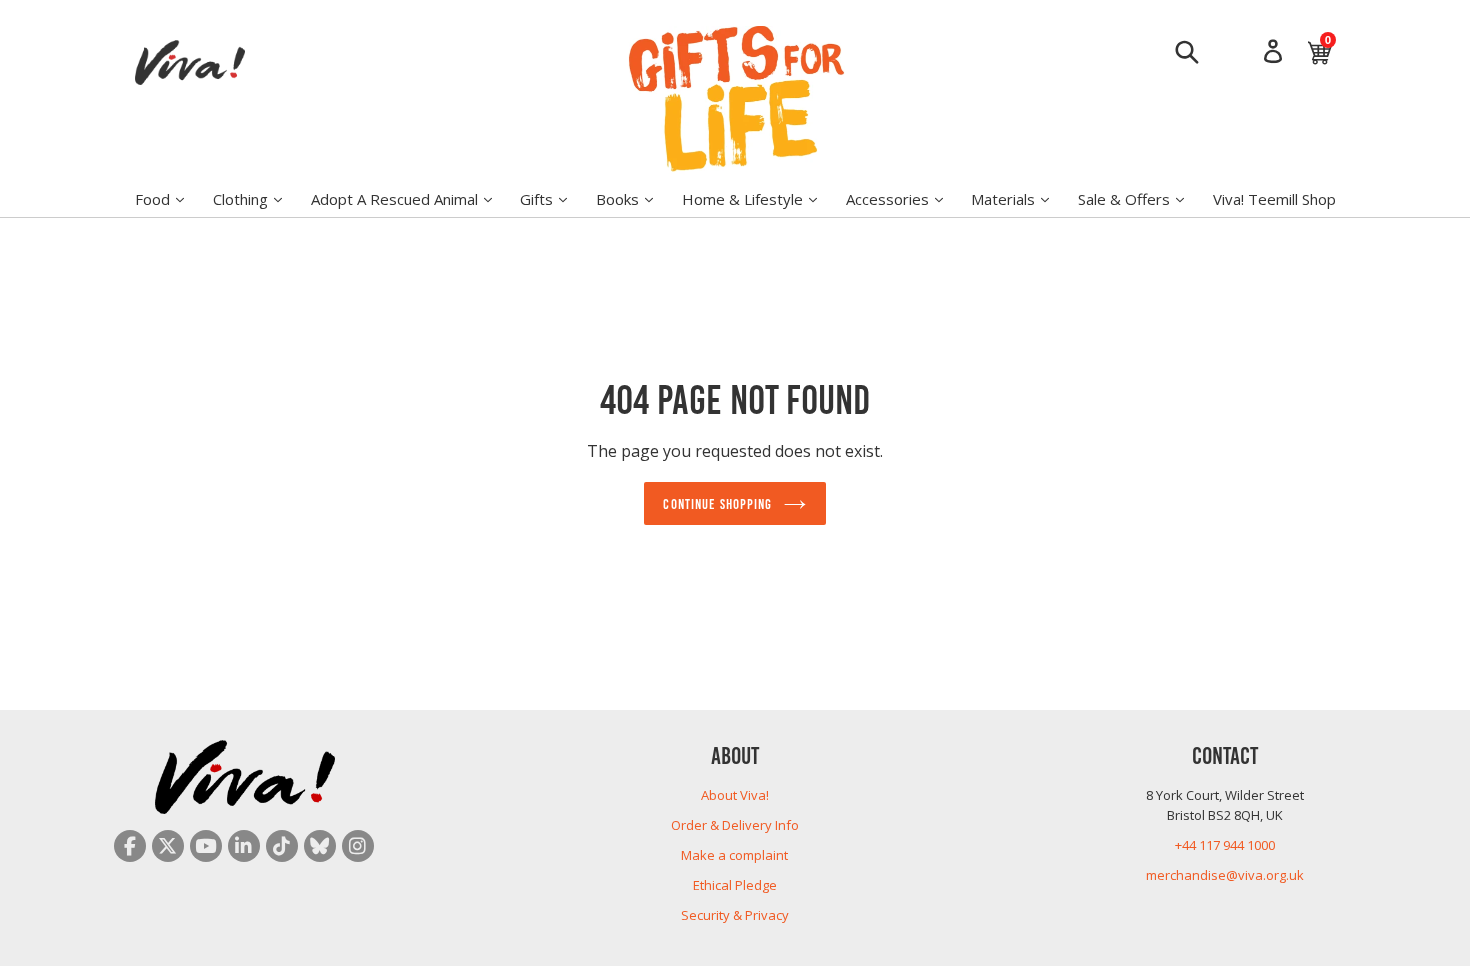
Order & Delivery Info (735, 825)
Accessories (904, 198)
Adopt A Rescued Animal (411, 198)
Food (169, 198)
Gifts (553, 198)
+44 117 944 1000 (1225, 845)
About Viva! (735, 795)
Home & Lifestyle (759, 198)
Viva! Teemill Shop (1274, 199)
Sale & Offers (1141, 198)
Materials (1020, 198)
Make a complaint (734, 855)
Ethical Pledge (735, 885)
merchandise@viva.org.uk (1225, 875)
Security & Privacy (735, 915)
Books (634, 198)
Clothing (257, 198)
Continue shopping (717, 503)
